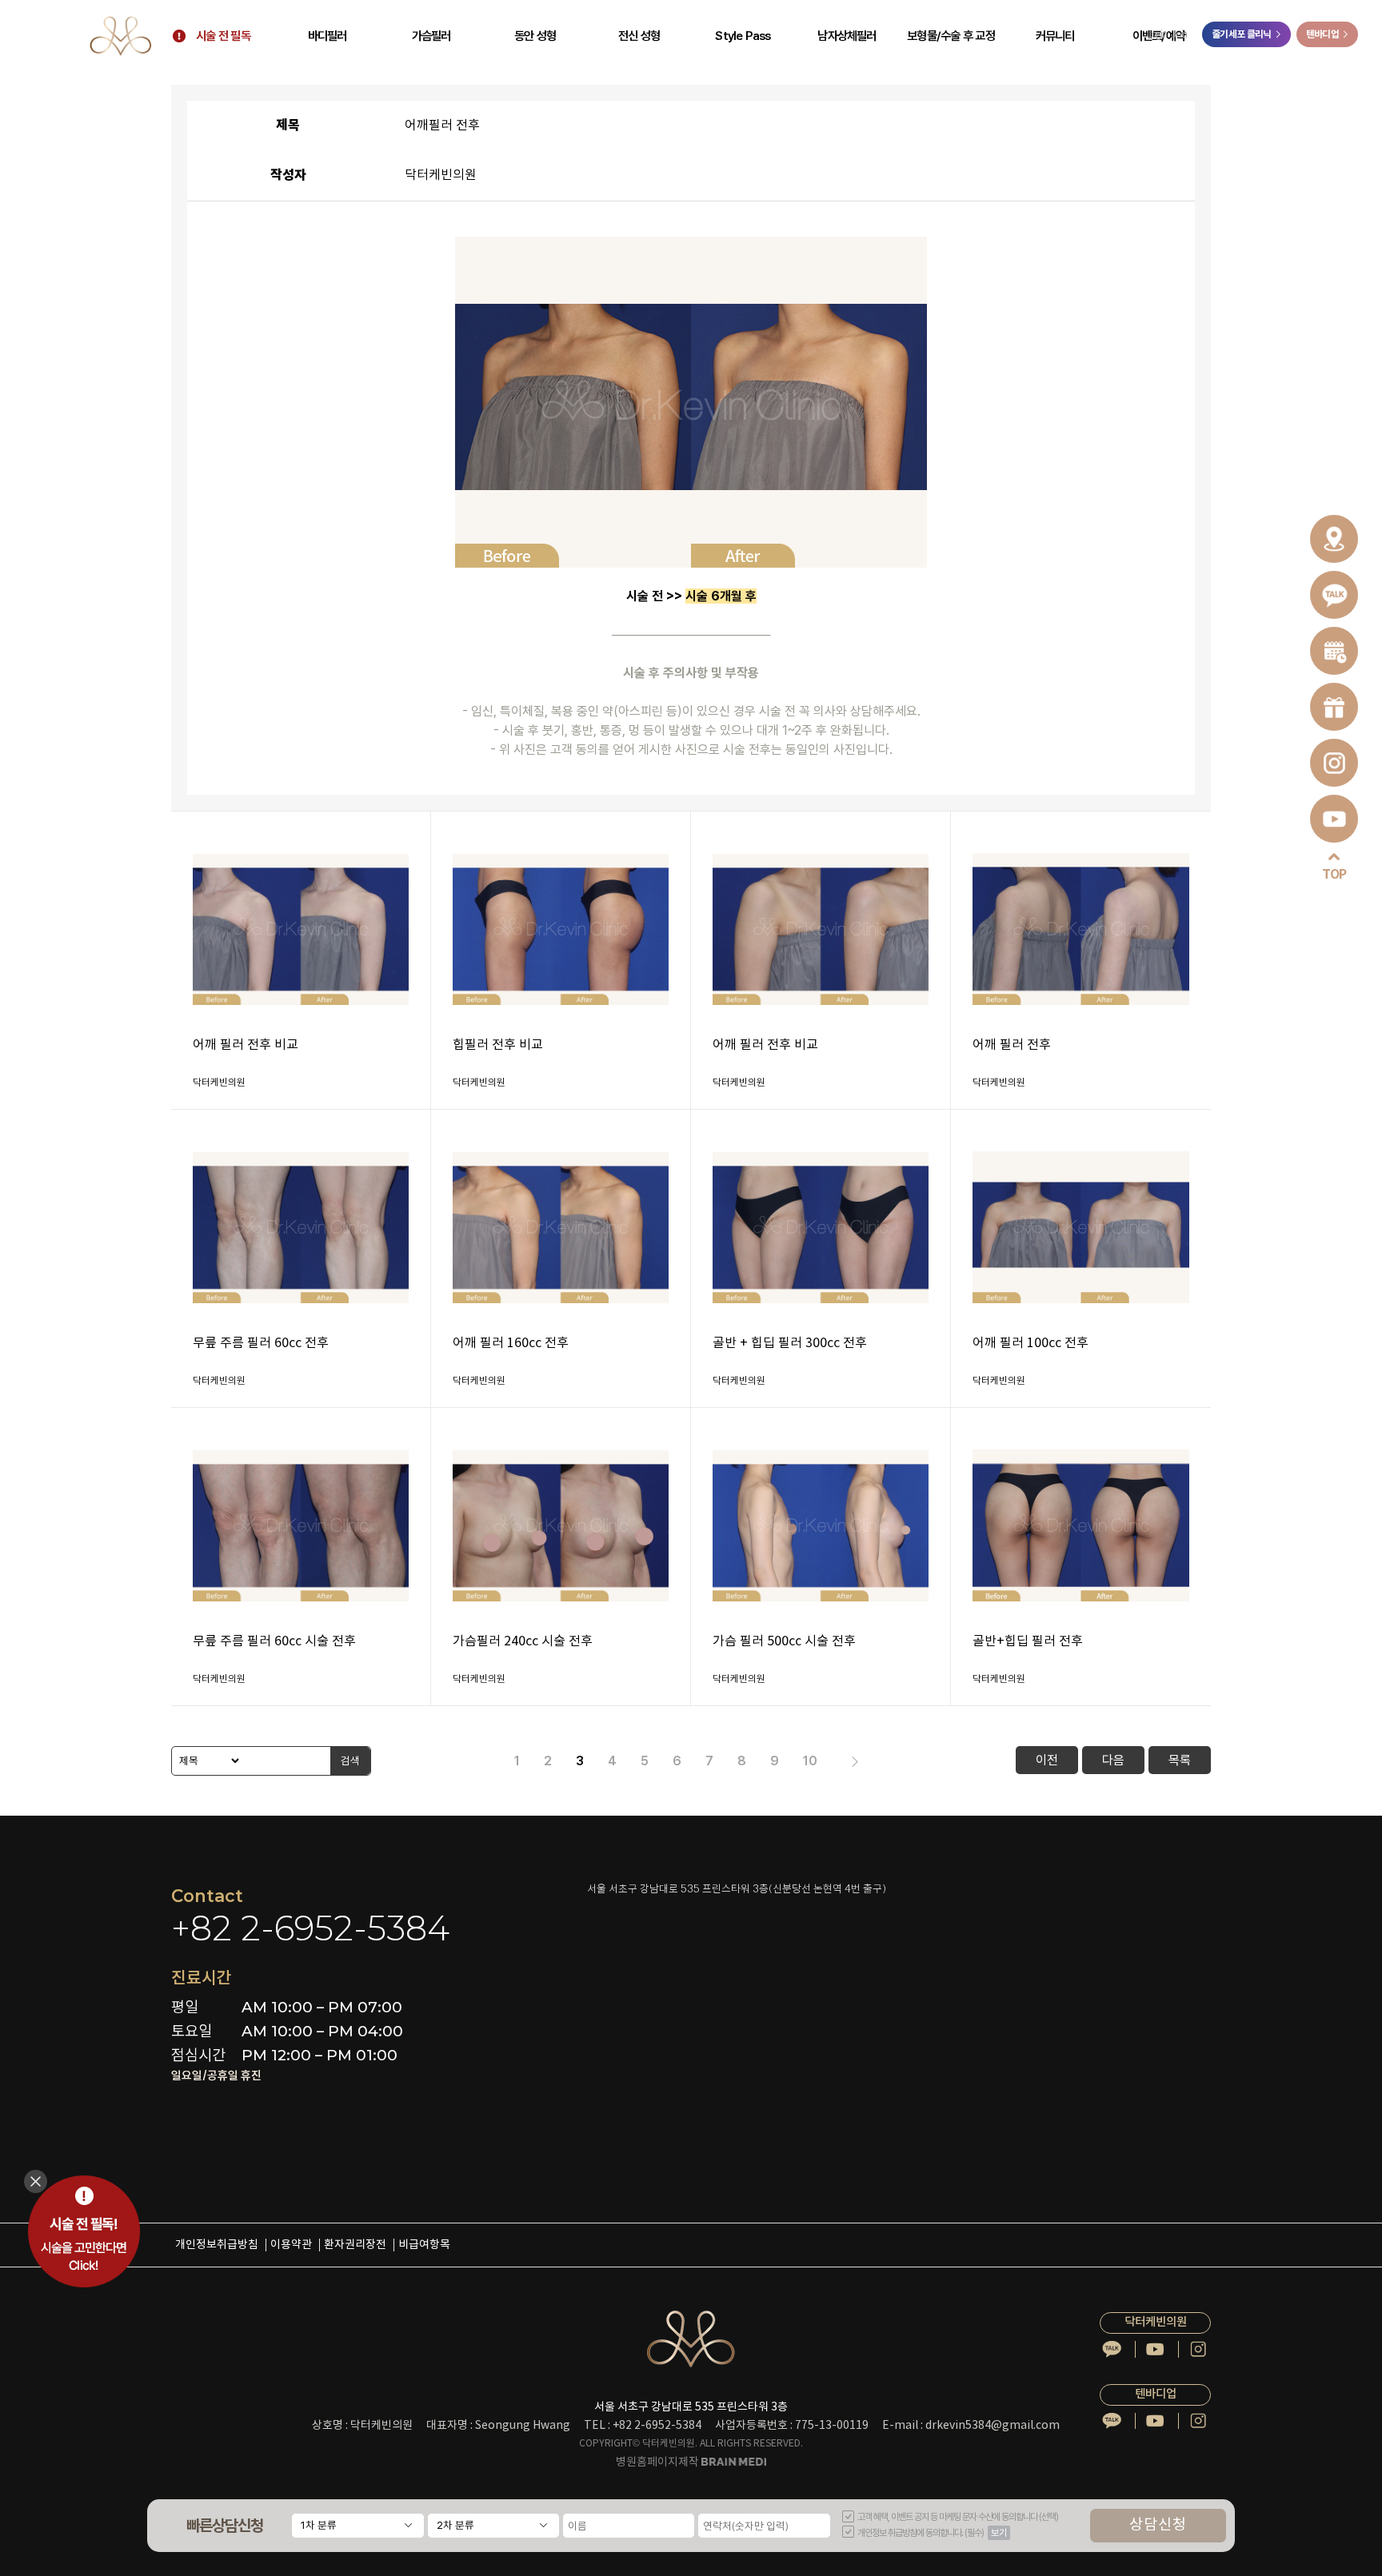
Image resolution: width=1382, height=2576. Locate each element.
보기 (999, 2533)
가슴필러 (431, 36)
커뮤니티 (1055, 36)
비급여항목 (424, 2245)
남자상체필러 (847, 36)
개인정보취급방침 (217, 2245)
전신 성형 (639, 36)
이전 (1047, 1760)
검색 (350, 1761)
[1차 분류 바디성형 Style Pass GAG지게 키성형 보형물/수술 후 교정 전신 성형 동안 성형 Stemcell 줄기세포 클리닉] (357, 2526)
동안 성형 (535, 36)
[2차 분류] (493, 2526)
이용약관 (291, 2245)
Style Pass (743, 36)
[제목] (207, 1761)
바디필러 (328, 36)
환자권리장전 (355, 2245)
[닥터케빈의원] (120, 36)
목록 (1180, 1760)
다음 (1113, 1760)
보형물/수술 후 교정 (951, 36)
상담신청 (1158, 2525)
